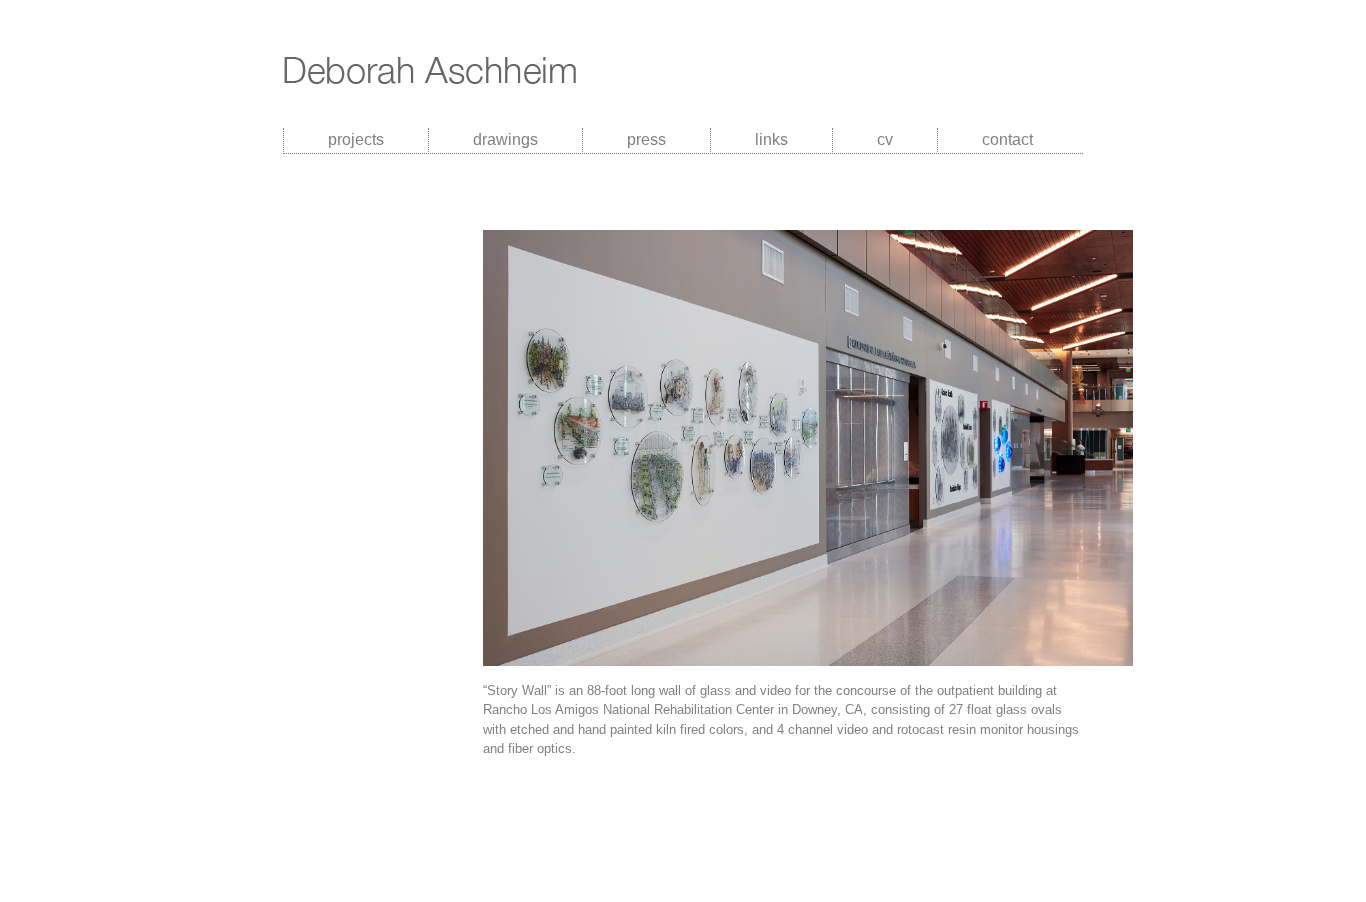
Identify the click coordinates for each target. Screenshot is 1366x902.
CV (885, 139)
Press (646, 139)
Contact (1007, 139)
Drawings (505, 139)
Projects (356, 139)
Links (771, 139)
